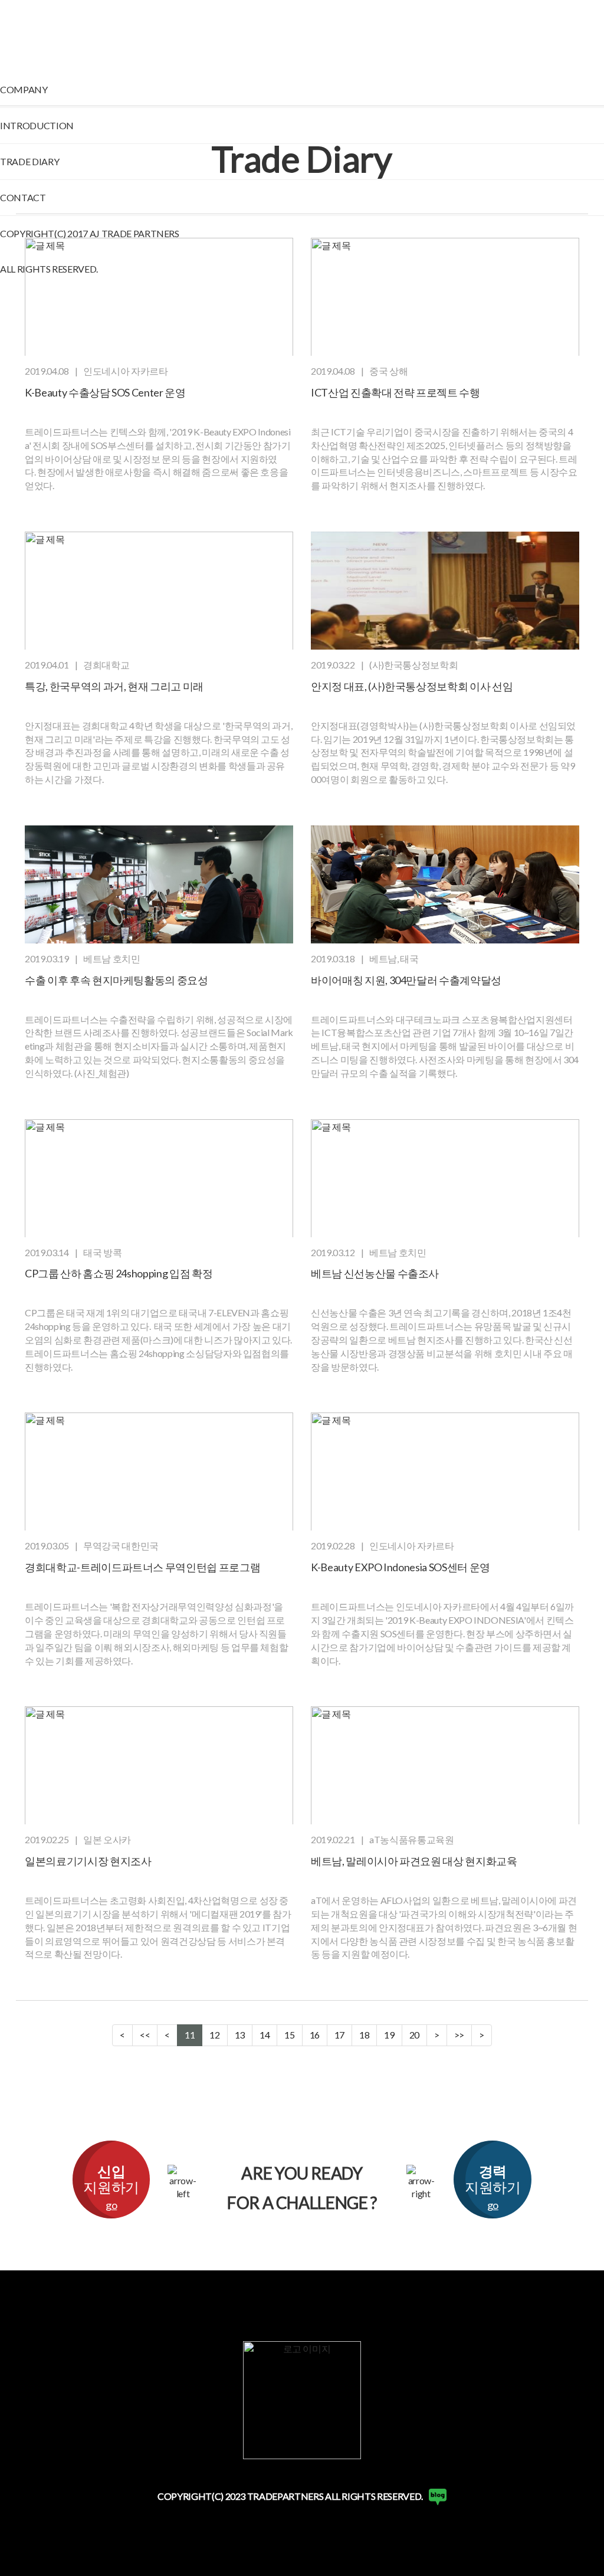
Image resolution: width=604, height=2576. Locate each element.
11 (190, 2035)
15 (289, 2035)
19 (389, 2035)
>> (459, 2035)
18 (364, 2035)
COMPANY (24, 89)
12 (214, 2035)
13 (240, 2035)
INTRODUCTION (37, 125)
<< (145, 2035)
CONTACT (23, 197)
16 (315, 2035)
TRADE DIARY (29, 161)
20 (414, 2035)
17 (339, 2035)
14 (265, 2035)
